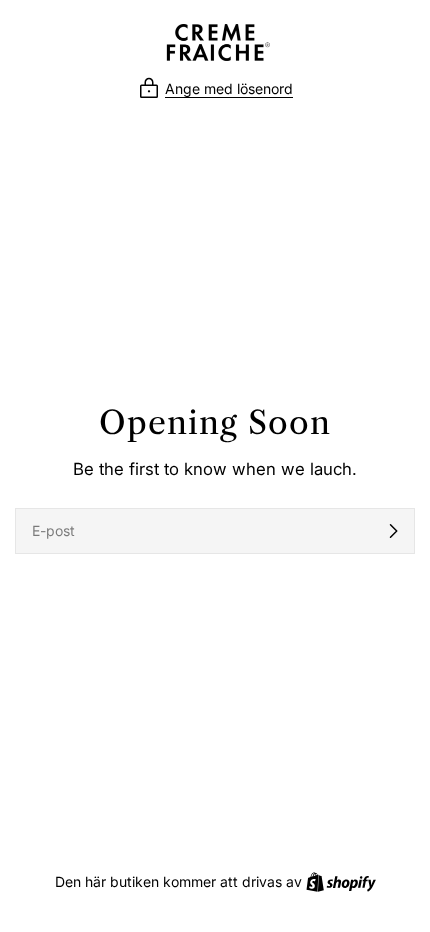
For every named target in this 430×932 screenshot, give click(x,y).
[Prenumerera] (393, 531)
